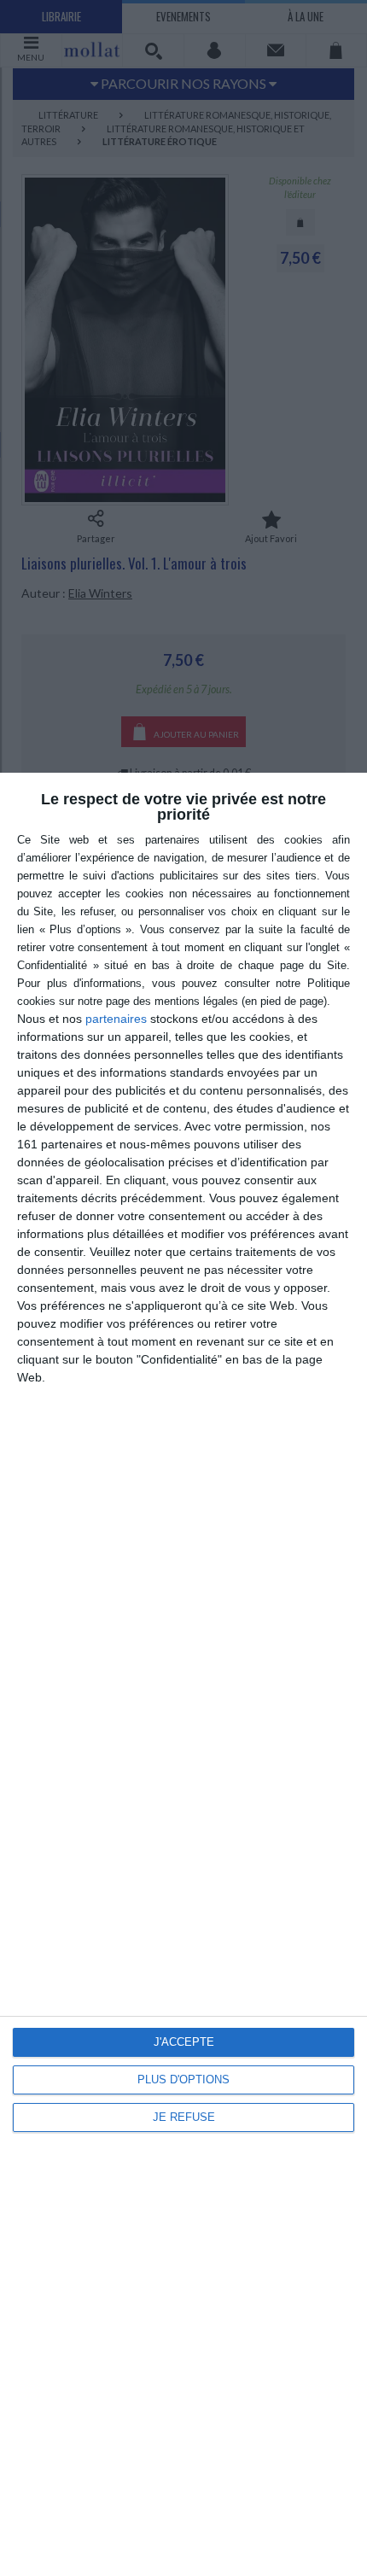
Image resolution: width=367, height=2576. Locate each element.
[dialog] (183, 1674)
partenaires (116, 1019)
